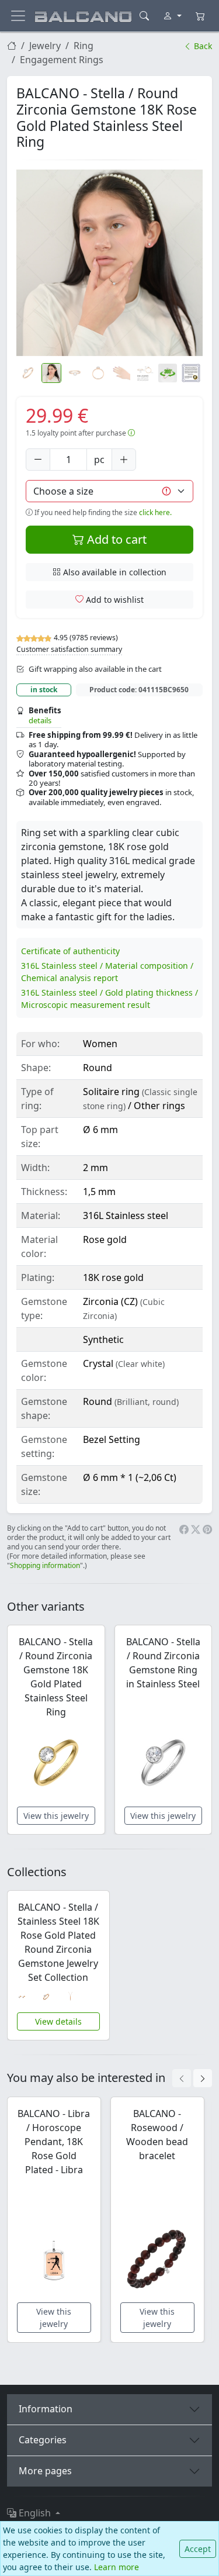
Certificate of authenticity (70, 951)
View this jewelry (56, 1816)
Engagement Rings (62, 60)
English (35, 2513)
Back (202, 46)
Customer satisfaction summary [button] (69, 649)
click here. (155, 512)
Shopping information (45, 1565)
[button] (109, 263)
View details (58, 2021)
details (40, 720)
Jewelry (45, 46)
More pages (45, 2471)
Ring (84, 46)
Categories (43, 2440)
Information (46, 2409)
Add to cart (115, 539)
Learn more (117, 2567)
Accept (198, 2549)
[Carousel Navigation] (192, 2078)
